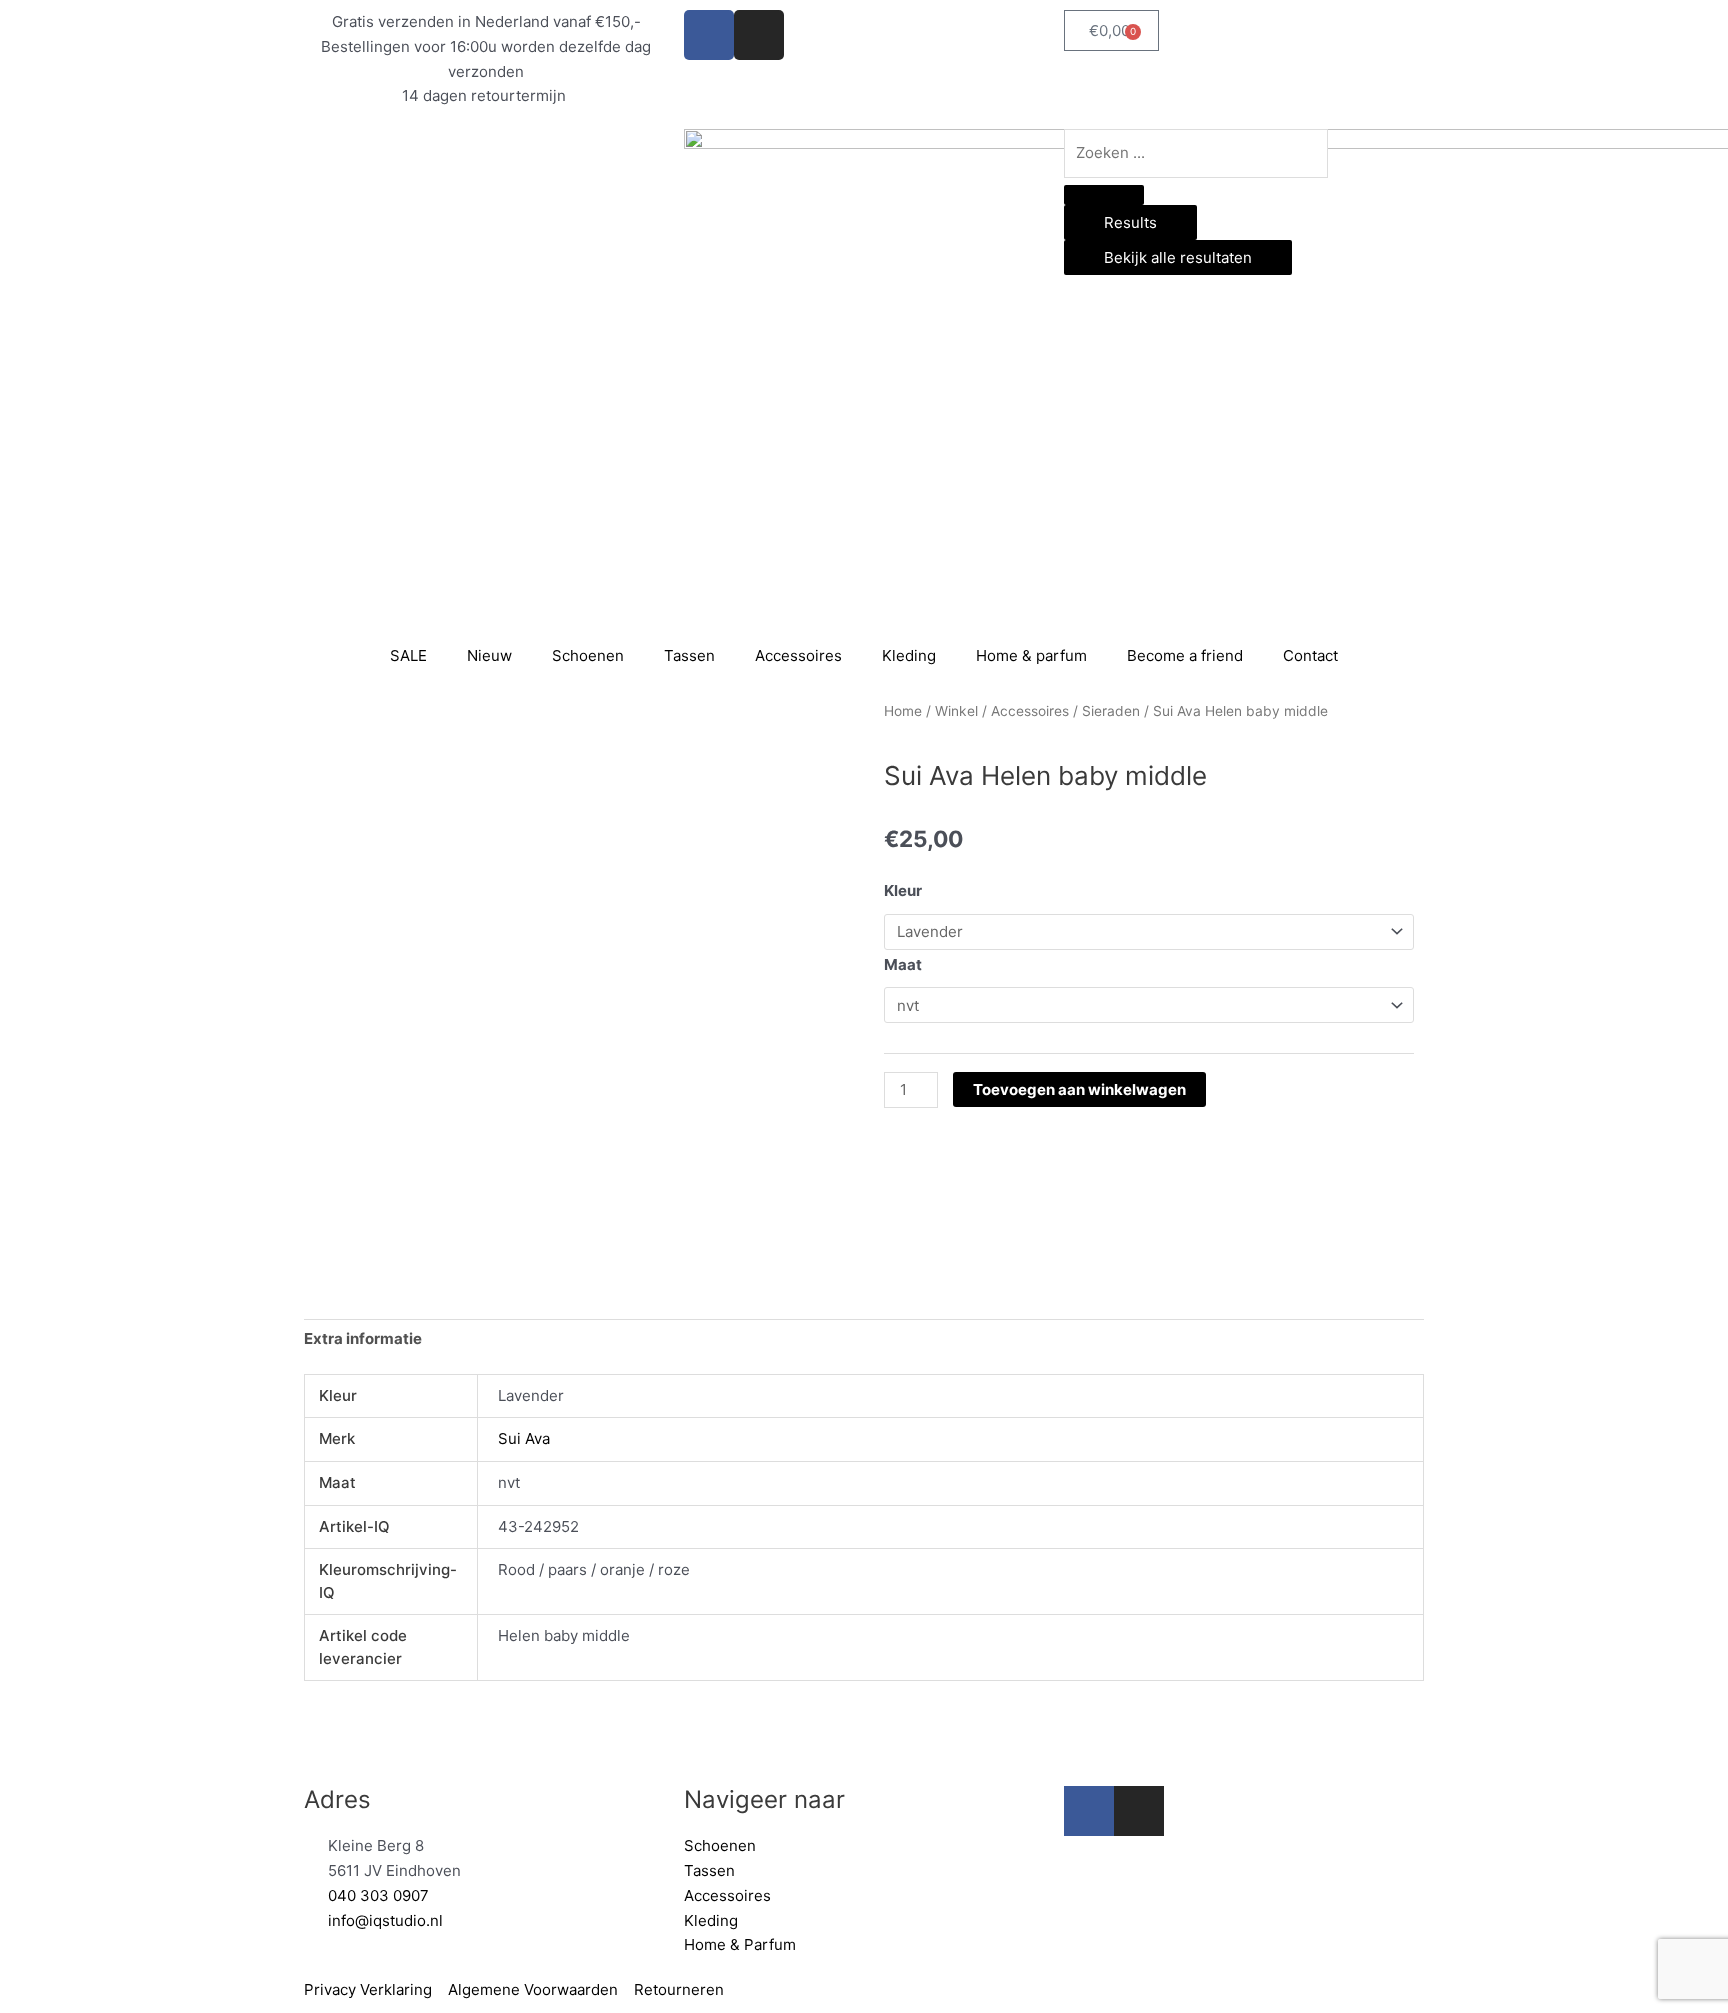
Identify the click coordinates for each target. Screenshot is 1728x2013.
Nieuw (489, 655)
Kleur (903, 890)
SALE (408, 655)
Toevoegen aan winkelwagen (1079, 1089)
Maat (903, 964)
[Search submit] (1104, 195)
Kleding (909, 655)
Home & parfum (1031, 655)
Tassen (689, 655)
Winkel (956, 711)
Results (1130, 222)
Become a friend (1185, 655)
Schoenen (588, 655)
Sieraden (1111, 711)
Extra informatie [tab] (363, 1338)
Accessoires (798, 655)
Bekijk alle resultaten (1178, 257)
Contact (1310, 655)
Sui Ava (524, 1438)
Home (903, 711)
